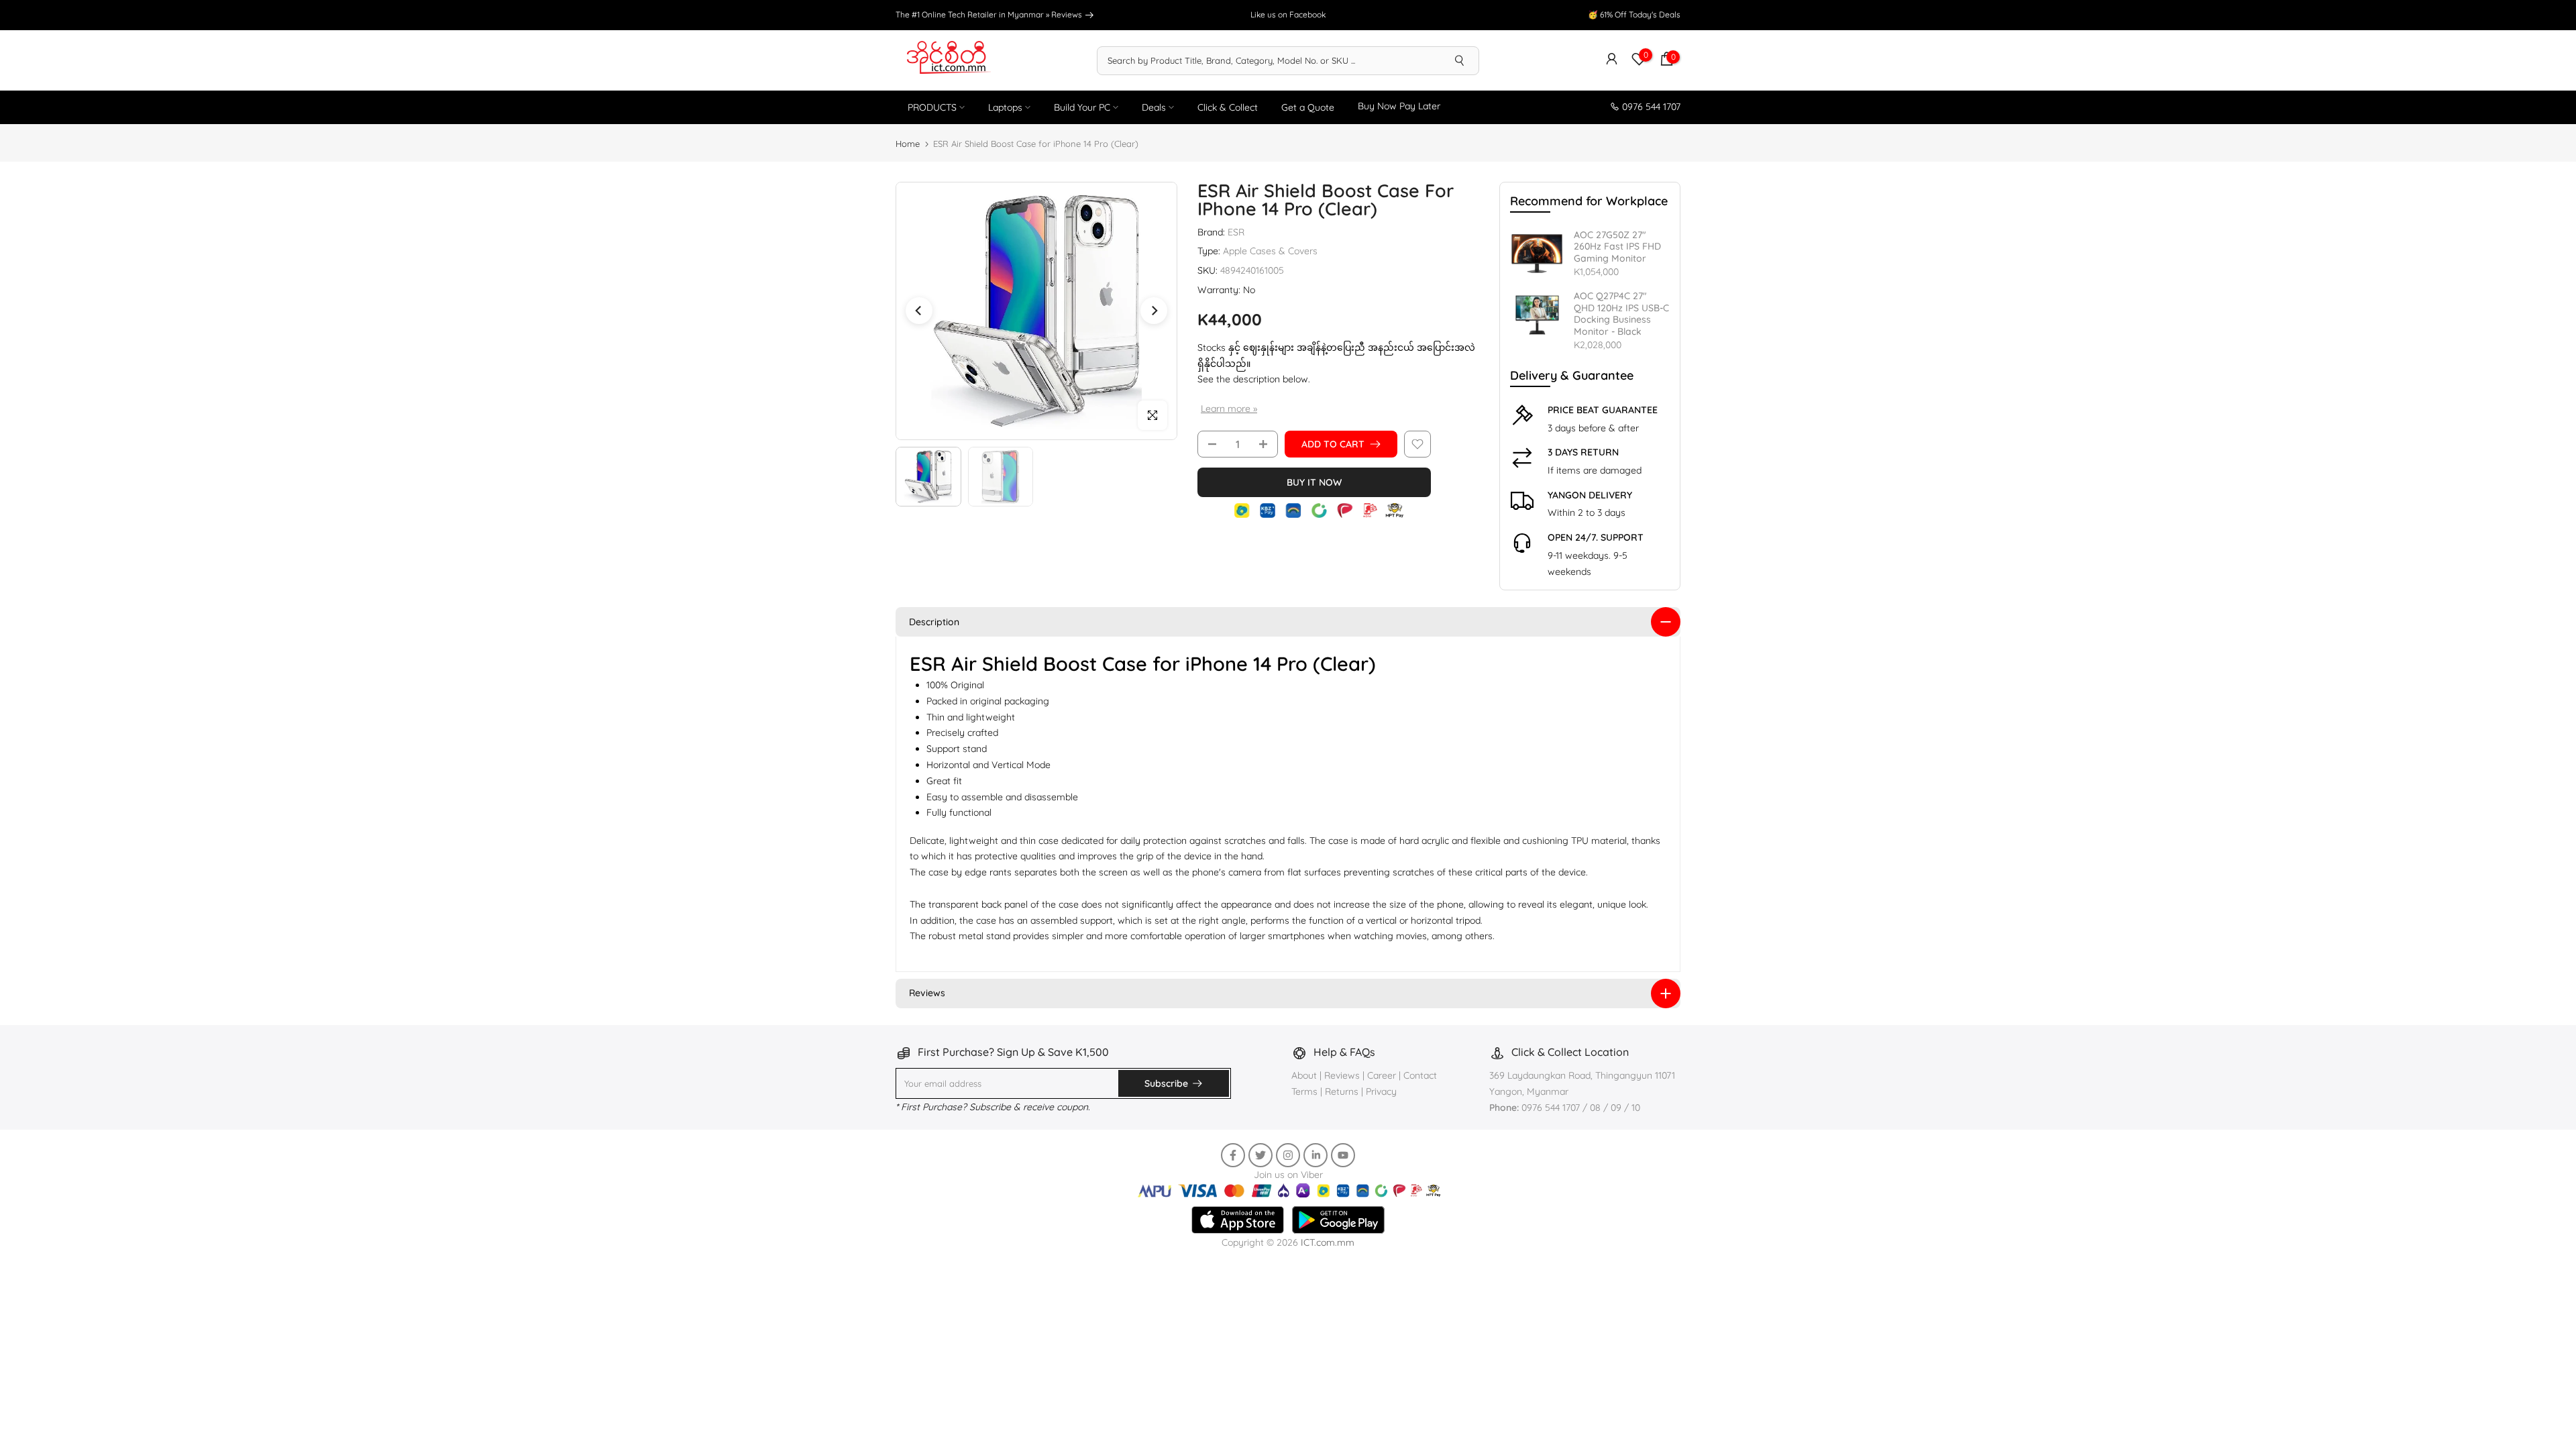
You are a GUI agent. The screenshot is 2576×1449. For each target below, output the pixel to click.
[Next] (1154, 311)
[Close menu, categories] (1819, 1284)
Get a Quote (1308, 107)
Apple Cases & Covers (1270, 251)
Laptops (1005, 107)
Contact (1420, 1075)
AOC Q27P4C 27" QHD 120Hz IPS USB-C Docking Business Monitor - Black (1621, 314)
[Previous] (919, 311)
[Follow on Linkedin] (1316, 1155)
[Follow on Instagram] (1288, 1155)
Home (908, 144)
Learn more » (1229, 409)
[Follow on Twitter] (1260, 1155)
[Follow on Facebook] (1233, 1155)
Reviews (1068, 14)
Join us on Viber (1288, 1175)
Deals (1154, 107)
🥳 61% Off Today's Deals (1634, 14)
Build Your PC (1082, 107)
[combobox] (1269, 60)
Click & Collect (1228, 107)
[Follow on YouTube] (1343, 1155)
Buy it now (1314, 482)
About (1305, 1075)
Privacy (1381, 1091)
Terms (1304, 1091)
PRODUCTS (932, 107)
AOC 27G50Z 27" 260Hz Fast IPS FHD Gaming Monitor (1617, 247)
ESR (1236, 232)
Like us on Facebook (1288, 14)
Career (1382, 1075)
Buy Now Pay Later (1399, 106)
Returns (1342, 1091)
